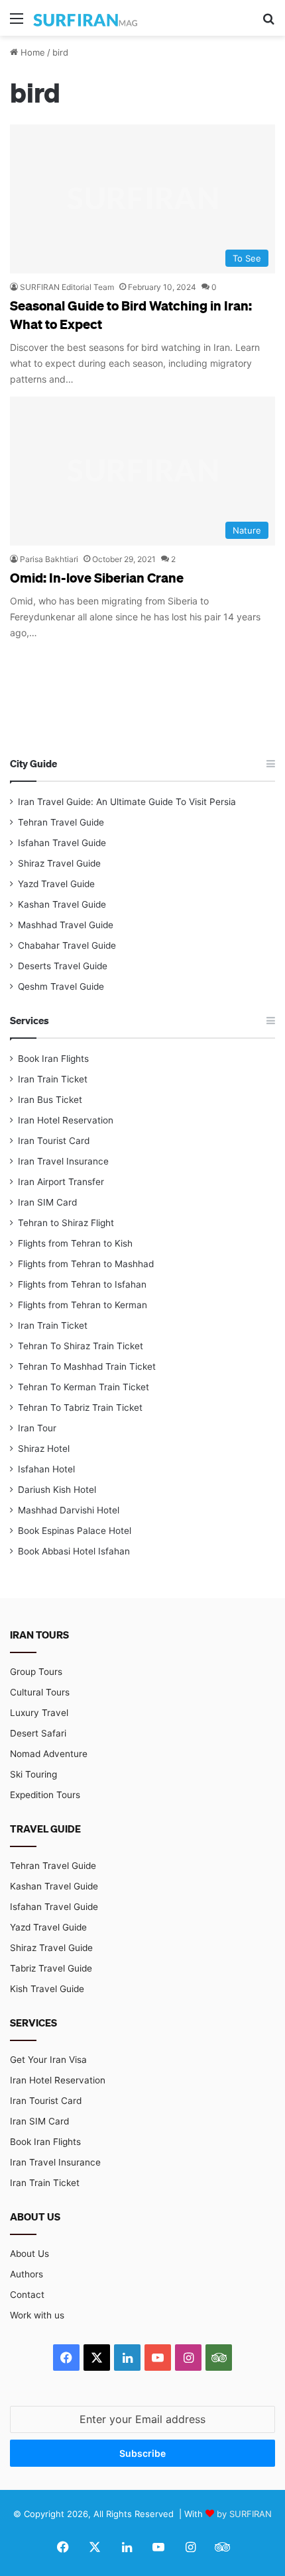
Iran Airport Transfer (61, 1182)
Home (31, 52)
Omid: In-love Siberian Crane (97, 577)
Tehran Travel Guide (61, 822)
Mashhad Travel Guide (66, 925)
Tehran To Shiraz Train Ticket (81, 1346)
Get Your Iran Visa (48, 2060)
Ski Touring (33, 1774)
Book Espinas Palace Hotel (75, 1531)
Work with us (37, 2315)
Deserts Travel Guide (63, 966)
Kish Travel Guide (47, 1989)
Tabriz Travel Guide (51, 1968)
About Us (29, 2254)
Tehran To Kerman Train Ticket (84, 1387)
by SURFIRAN (244, 2514)
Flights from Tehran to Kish (75, 1243)
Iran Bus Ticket (50, 1100)
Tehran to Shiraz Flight (66, 1223)
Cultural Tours (40, 1692)
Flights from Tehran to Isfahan (82, 1284)
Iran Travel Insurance (63, 1161)
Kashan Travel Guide (62, 904)
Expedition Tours (45, 1795)
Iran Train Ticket (53, 1079)
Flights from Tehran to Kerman (83, 1305)
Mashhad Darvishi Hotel (69, 1510)
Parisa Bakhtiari (49, 559)
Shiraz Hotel (44, 1449)
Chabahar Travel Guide (67, 945)
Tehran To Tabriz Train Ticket (80, 1407)
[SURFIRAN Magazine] (86, 18)
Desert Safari (38, 1733)
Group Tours (36, 1672)
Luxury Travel (39, 1713)
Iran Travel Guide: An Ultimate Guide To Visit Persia (127, 802)
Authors (27, 2274)
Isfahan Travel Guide (62, 843)
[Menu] (17, 23)
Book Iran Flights (53, 1059)
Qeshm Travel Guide (61, 986)
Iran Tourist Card (54, 1141)
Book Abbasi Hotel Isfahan (74, 1551)
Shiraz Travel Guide (59, 863)
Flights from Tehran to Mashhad (86, 1264)
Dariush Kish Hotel (57, 1490)
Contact (27, 2295)
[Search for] (268, 23)
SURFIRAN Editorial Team (67, 287)
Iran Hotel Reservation (66, 1120)
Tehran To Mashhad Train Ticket (87, 1366)
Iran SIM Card (47, 1202)
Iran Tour (37, 1428)
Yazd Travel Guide (56, 884)
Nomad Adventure (49, 1754)
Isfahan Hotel (46, 1469)
